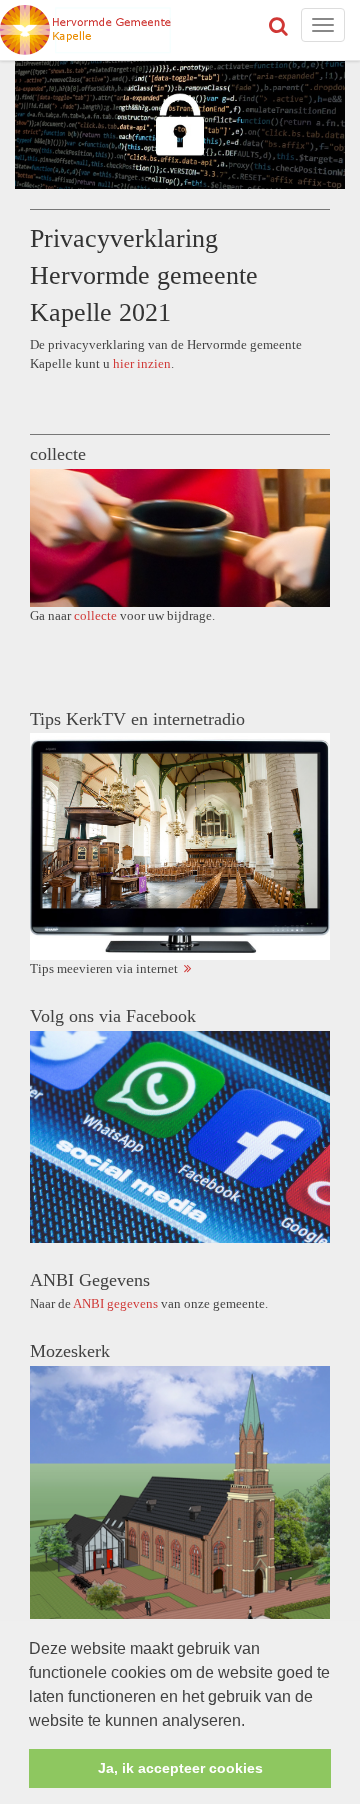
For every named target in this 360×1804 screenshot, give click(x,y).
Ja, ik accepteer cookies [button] (180, 1768)
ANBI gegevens (115, 1303)
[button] (252, 1722)
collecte (95, 615)
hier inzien (142, 363)
